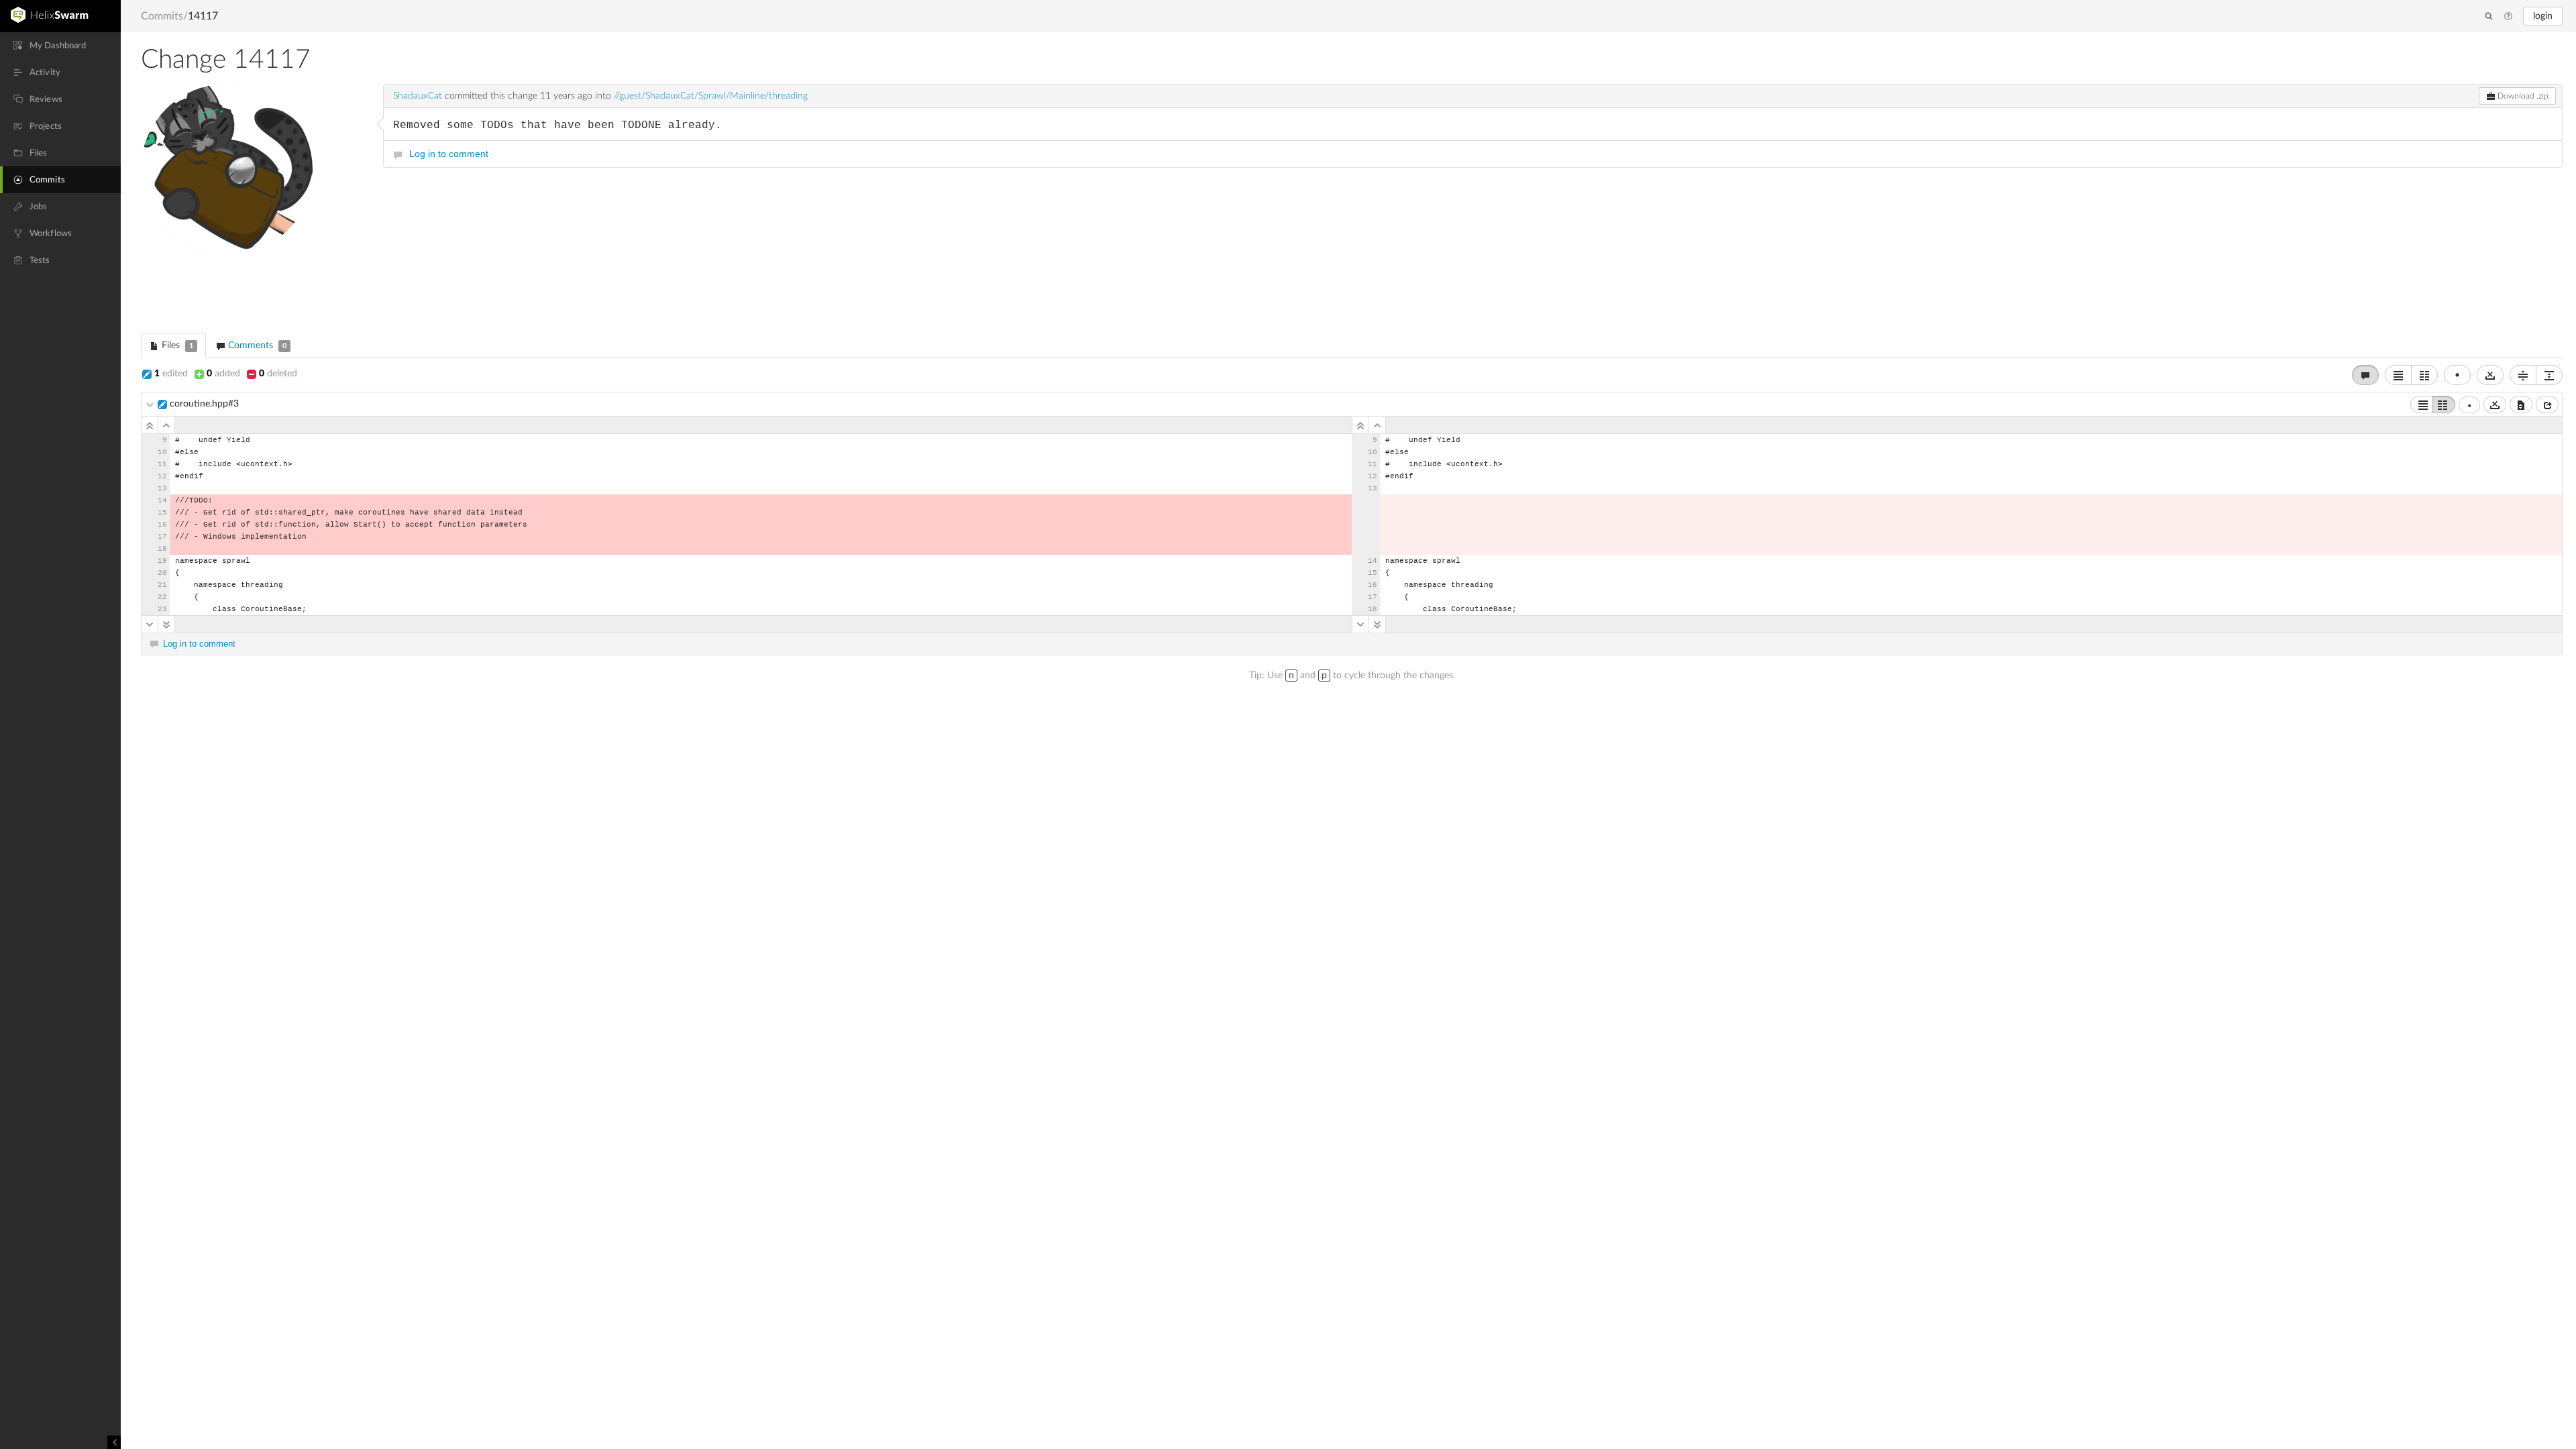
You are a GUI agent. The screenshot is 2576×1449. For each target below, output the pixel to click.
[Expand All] (2549, 375)
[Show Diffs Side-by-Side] (2424, 375)
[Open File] (2547, 405)
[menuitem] (60, 46)
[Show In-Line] (2422, 405)
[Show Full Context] (2521, 405)
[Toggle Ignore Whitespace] (2490, 375)
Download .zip (2522, 96)
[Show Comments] (2365, 375)
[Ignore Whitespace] (2495, 405)
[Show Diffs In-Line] (2398, 375)
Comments (256, 345)
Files (176, 345)
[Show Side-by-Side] (2444, 405)
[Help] (2508, 17)
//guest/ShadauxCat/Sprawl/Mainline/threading (711, 96)
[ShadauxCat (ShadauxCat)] (255, 198)
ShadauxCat (418, 96)
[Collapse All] (2523, 375)
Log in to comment (449, 154)
